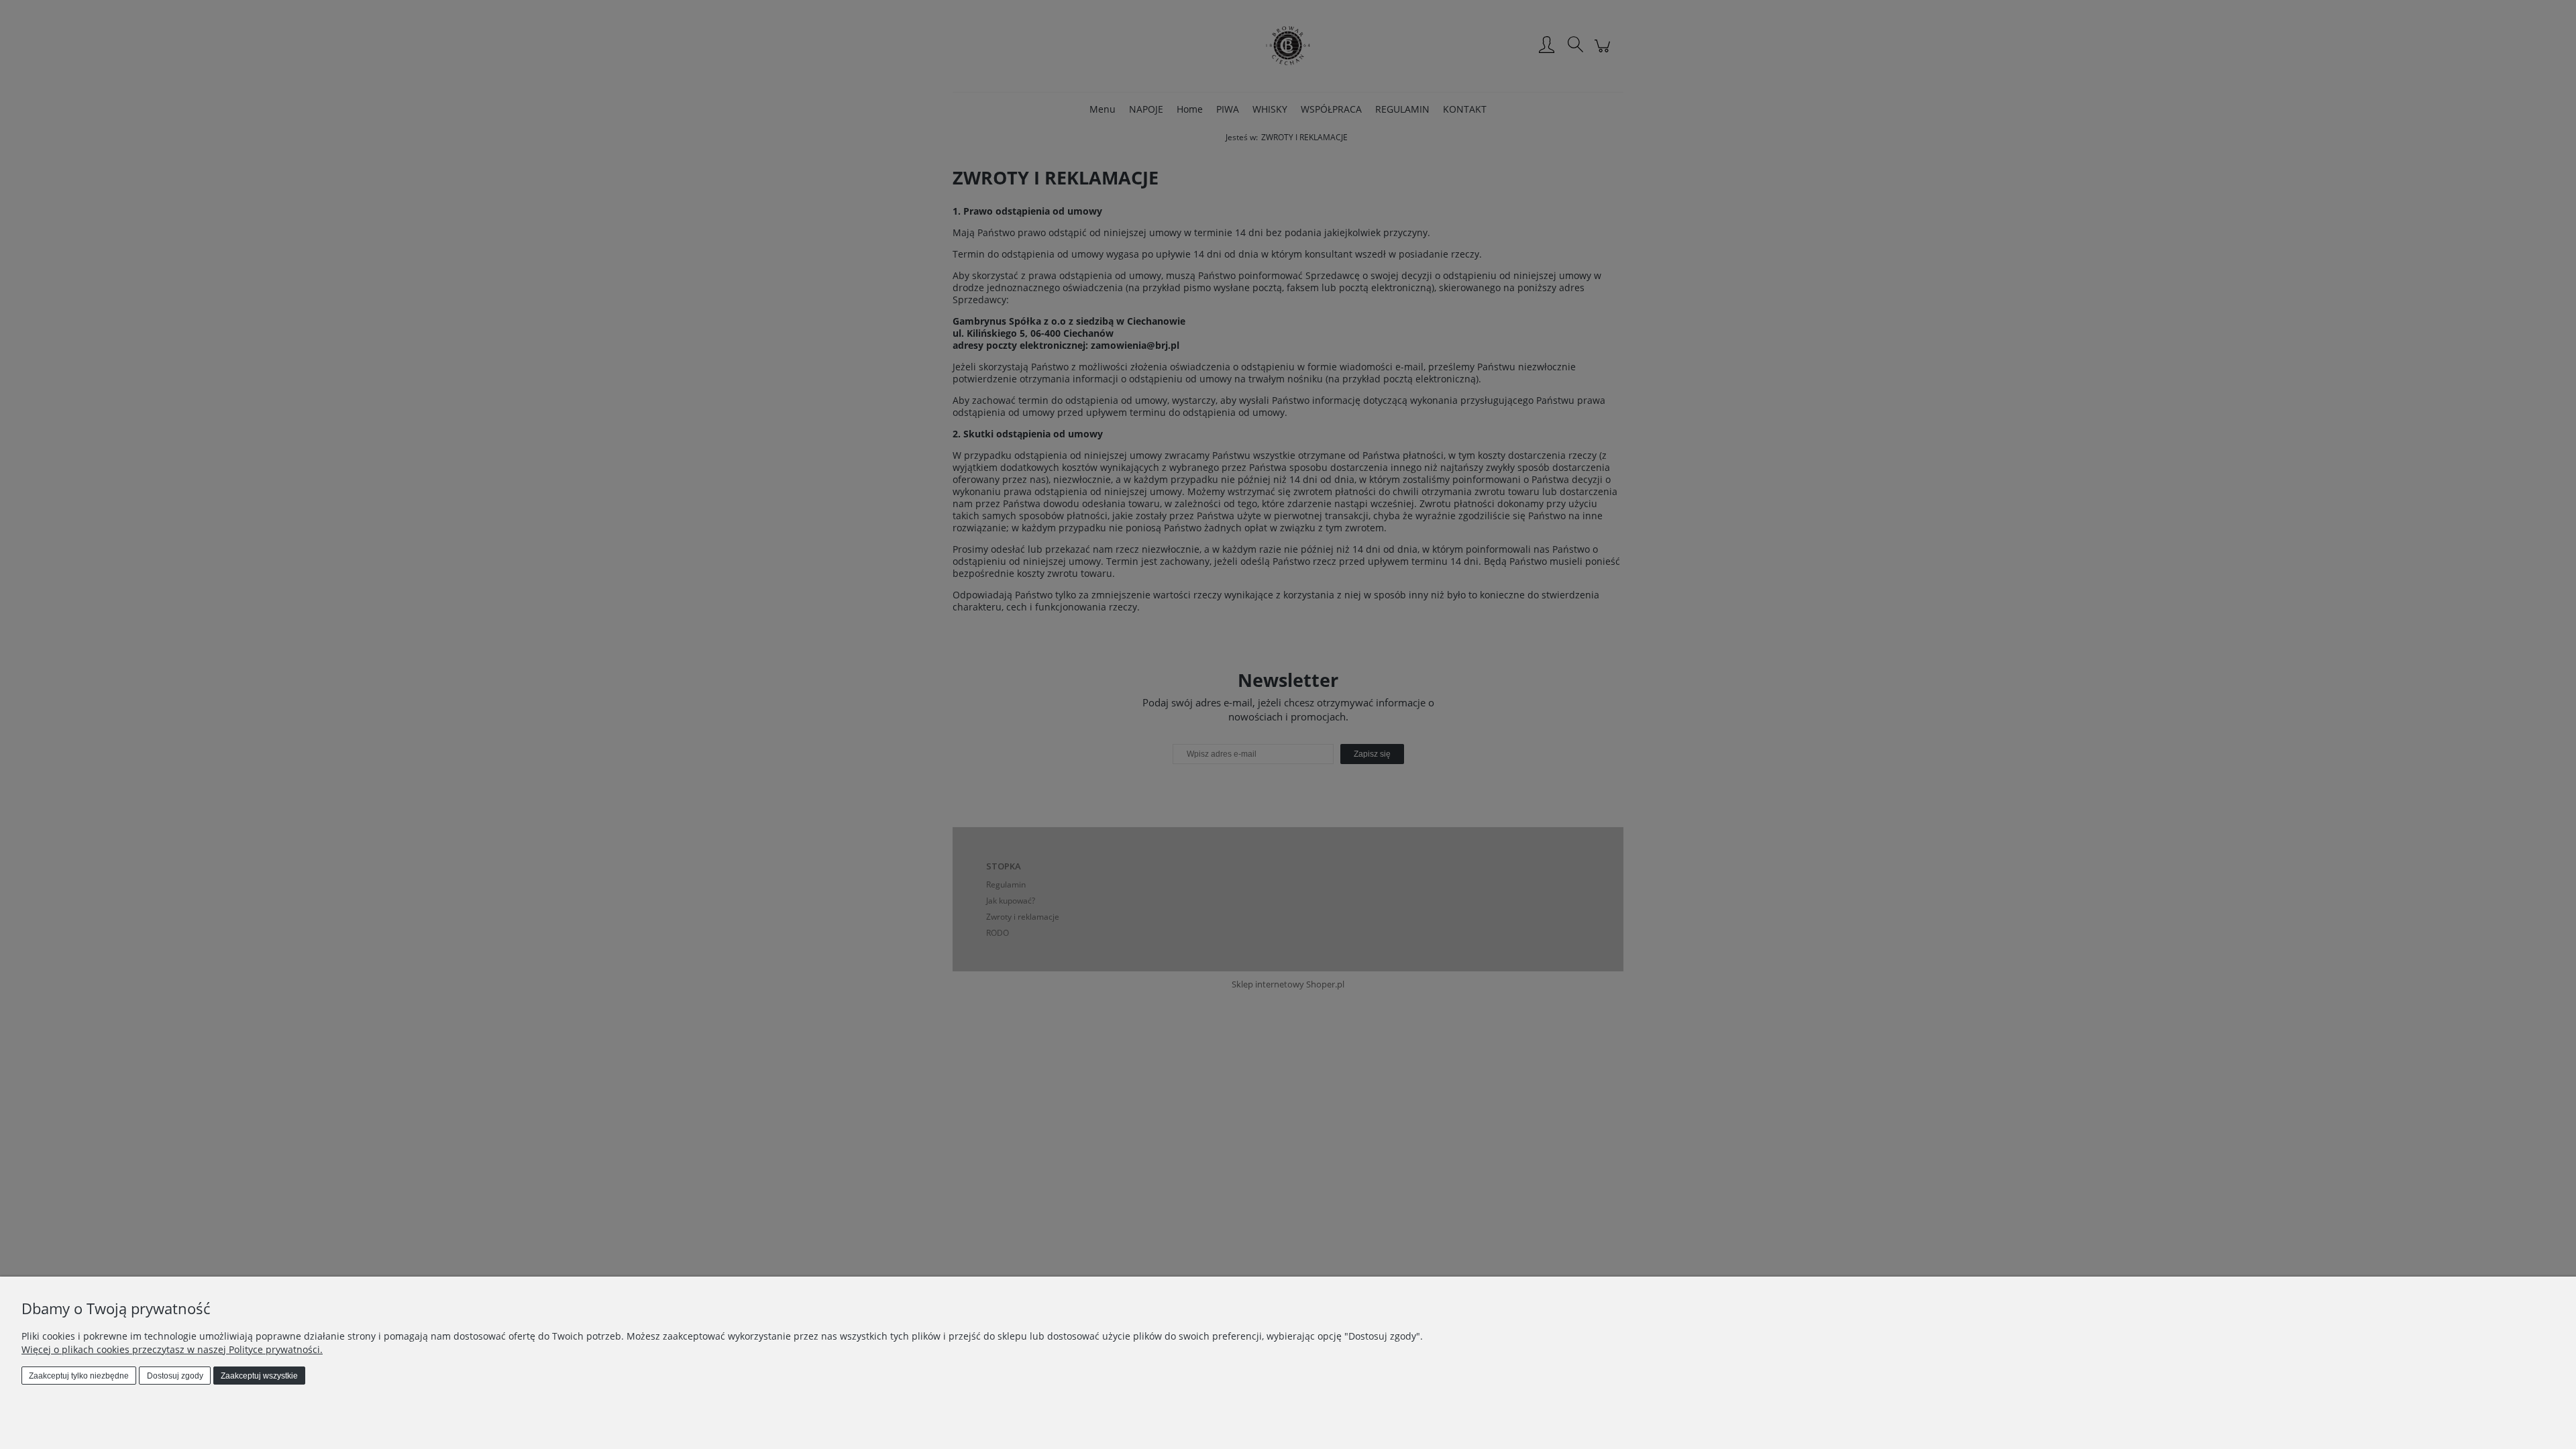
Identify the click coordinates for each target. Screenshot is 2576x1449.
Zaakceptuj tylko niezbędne (79, 1376)
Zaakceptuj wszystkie (259, 1376)
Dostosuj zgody (175, 1376)
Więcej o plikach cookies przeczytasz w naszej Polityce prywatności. (172, 1349)
